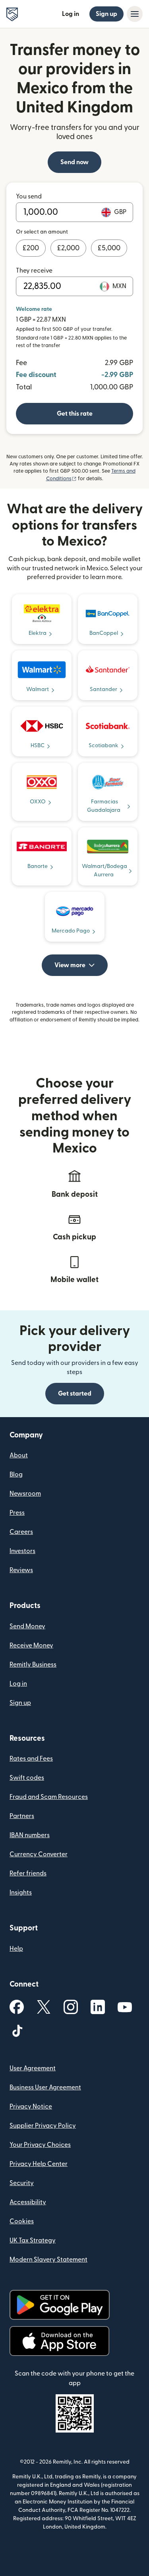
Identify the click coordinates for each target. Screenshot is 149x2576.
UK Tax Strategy (33, 2240)
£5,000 (109, 248)
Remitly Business (33, 1665)
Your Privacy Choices (40, 2145)
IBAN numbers (30, 1835)
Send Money (27, 1626)
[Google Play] (60, 2305)
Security (22, 2183)
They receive (34, 271)
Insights (21, 1893)
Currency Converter (39, 1854)
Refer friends (28, 1873)
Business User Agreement (45, 2087)
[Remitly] (12, 14)
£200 (31, 248)
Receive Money (31, 1645)
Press (17, 1513)
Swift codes (27, 1778)
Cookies (22, 2221)
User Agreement (33, 2068)
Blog (16, 1475)
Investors (22, 1551)
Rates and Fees (31, 1759)
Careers (21, 1532)
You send (29, 196)
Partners (22, 1816)
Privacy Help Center (39, 2164)
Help (16, 1949)
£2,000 (68, 248)
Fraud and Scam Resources (49, 1797)
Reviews (21, 1570)
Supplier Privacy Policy (43, 2126)
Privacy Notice (31, 2107)
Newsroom (25, 1494)
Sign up (106, 14)
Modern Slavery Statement (48, 2260)
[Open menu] (135, 14)
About (19, 1455)
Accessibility (28, 2202)
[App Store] (59, 2341)
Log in (71, 14)
